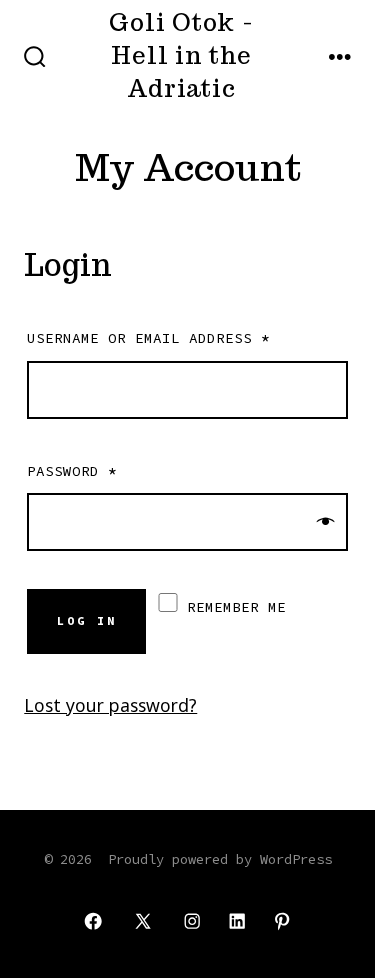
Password (72, 471)
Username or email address (148, 338)
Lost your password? (110, 705)
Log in (87, 621)
